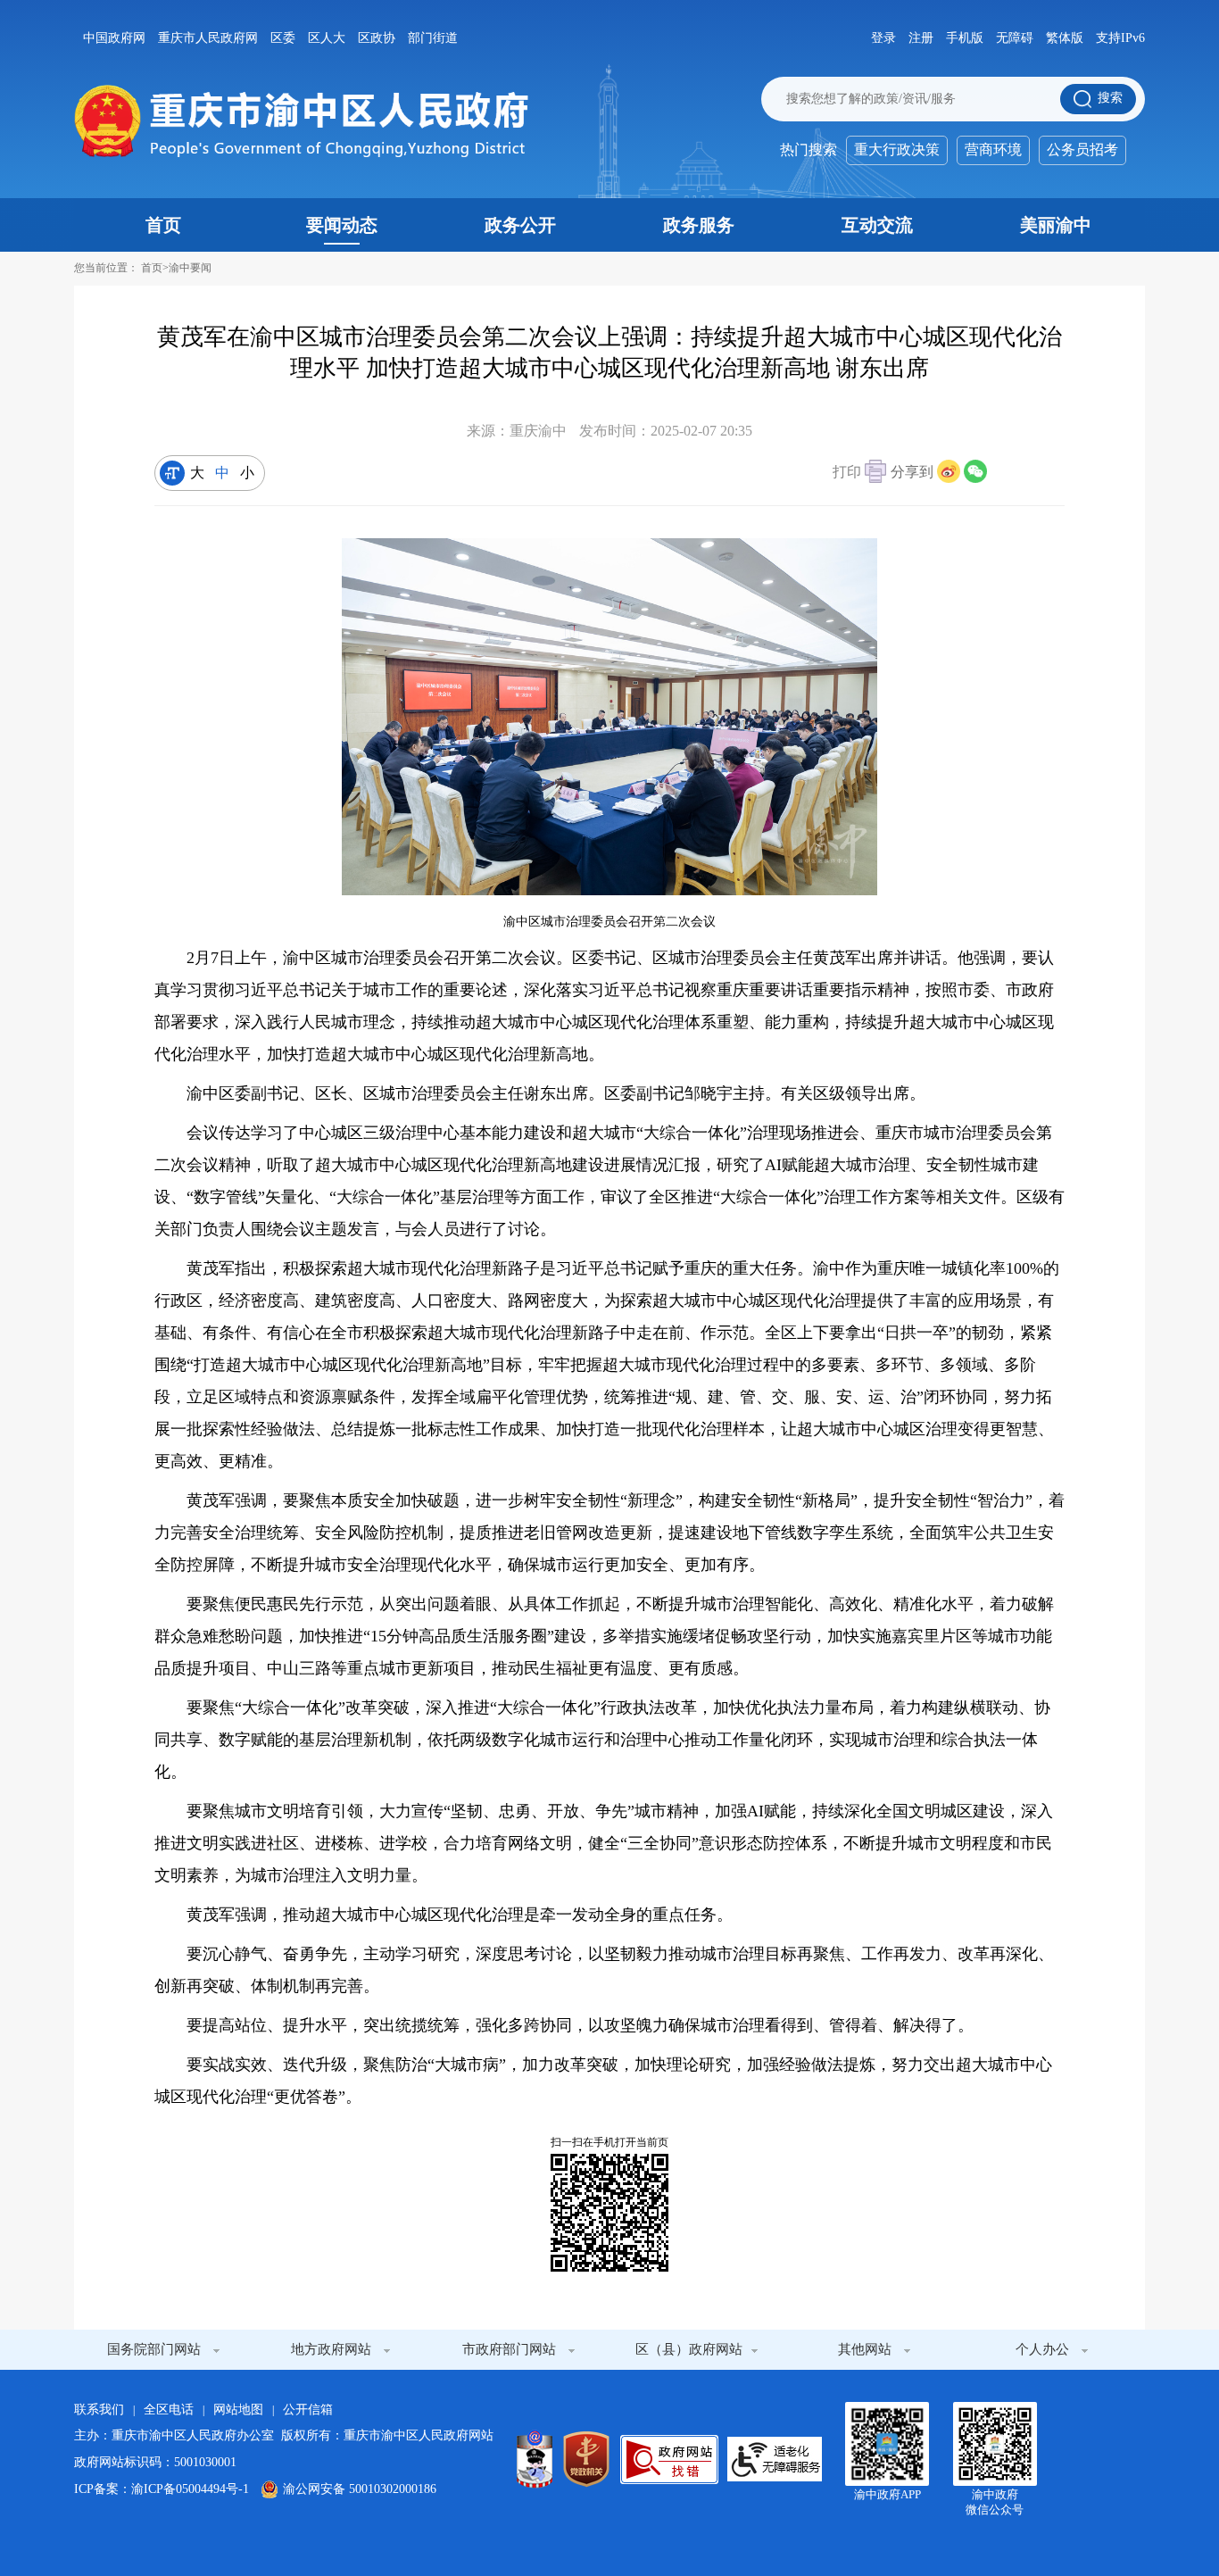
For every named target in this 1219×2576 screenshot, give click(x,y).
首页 (163, 225)
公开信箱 (308, 2410)
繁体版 (1065, 38)
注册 (921, 38)
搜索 (1110, 98)
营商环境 (993, 150)
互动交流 (877, 225)
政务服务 (699, 225)
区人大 (327, 38)
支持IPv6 (1120, 38)
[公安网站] (535, 2459)
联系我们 (99, 2410)
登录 (883, 38)
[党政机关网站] (586, 2459)
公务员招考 (1082, 150)
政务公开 (520, 225)
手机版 (965, 38)
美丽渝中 (1056, 225)
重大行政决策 (897, 150)
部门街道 (433, 38)
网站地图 (238, 2410)
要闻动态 (342, 225)
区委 (283, 38)
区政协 (377, 38)
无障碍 (1015, 38)
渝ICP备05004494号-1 (190, 2489)
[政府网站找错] (669, 2460)
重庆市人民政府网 (208, 38)
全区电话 (169, 2410)
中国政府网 (114, 38)
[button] (859, 474)
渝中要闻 (190, 268)
